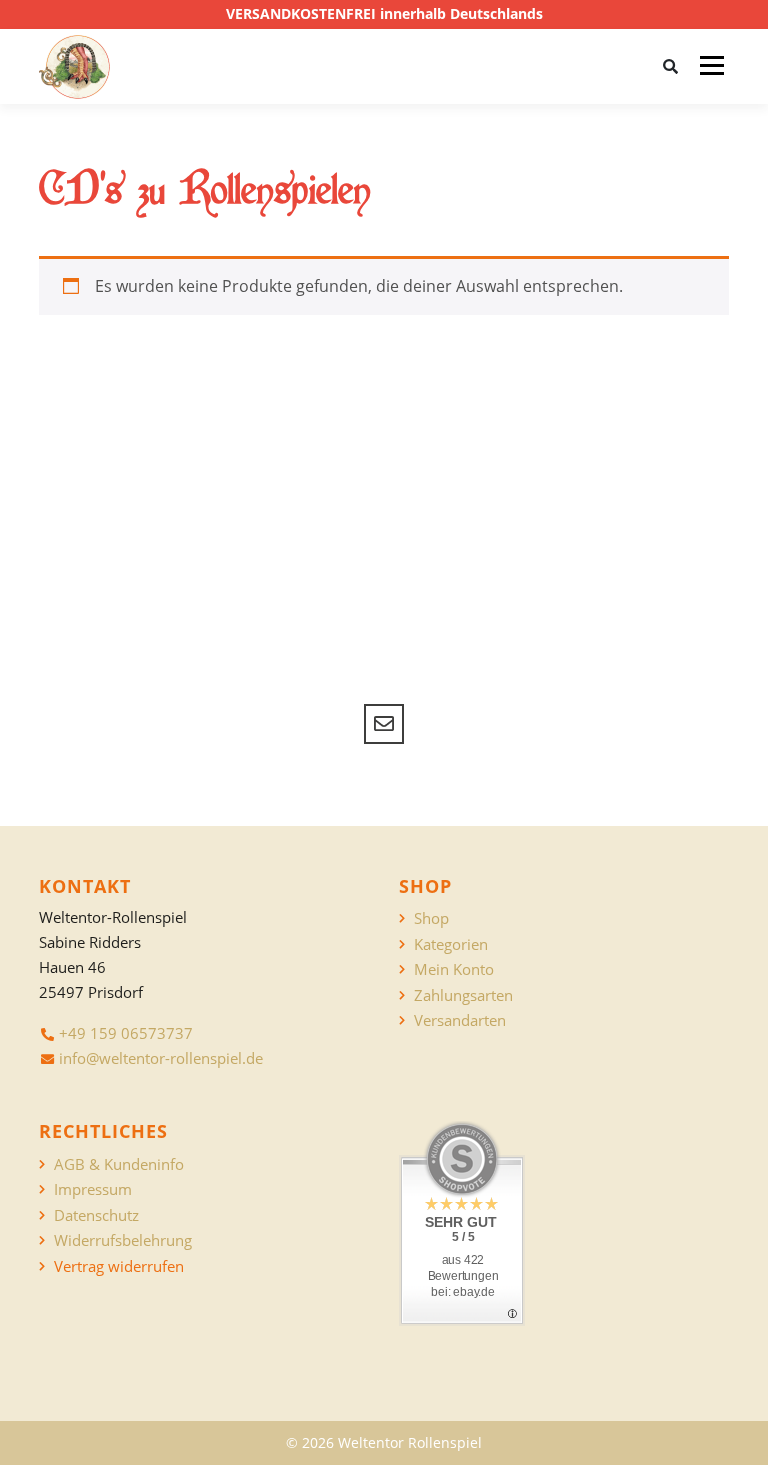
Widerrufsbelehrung (123, 1240)
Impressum (93, 1189)
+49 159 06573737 (126, 1033)
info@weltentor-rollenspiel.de (161, 1058)
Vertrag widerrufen (119, 1266)
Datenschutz (96, 1215)
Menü (711, 66)
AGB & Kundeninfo (119, 1164)
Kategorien (451, 944)
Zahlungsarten (463, 995)
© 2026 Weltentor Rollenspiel (384, 1442)
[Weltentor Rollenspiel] (74, 67)
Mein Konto (454, 969)
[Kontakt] (384, 724)
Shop (431, 918)
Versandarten (460, 1020)
